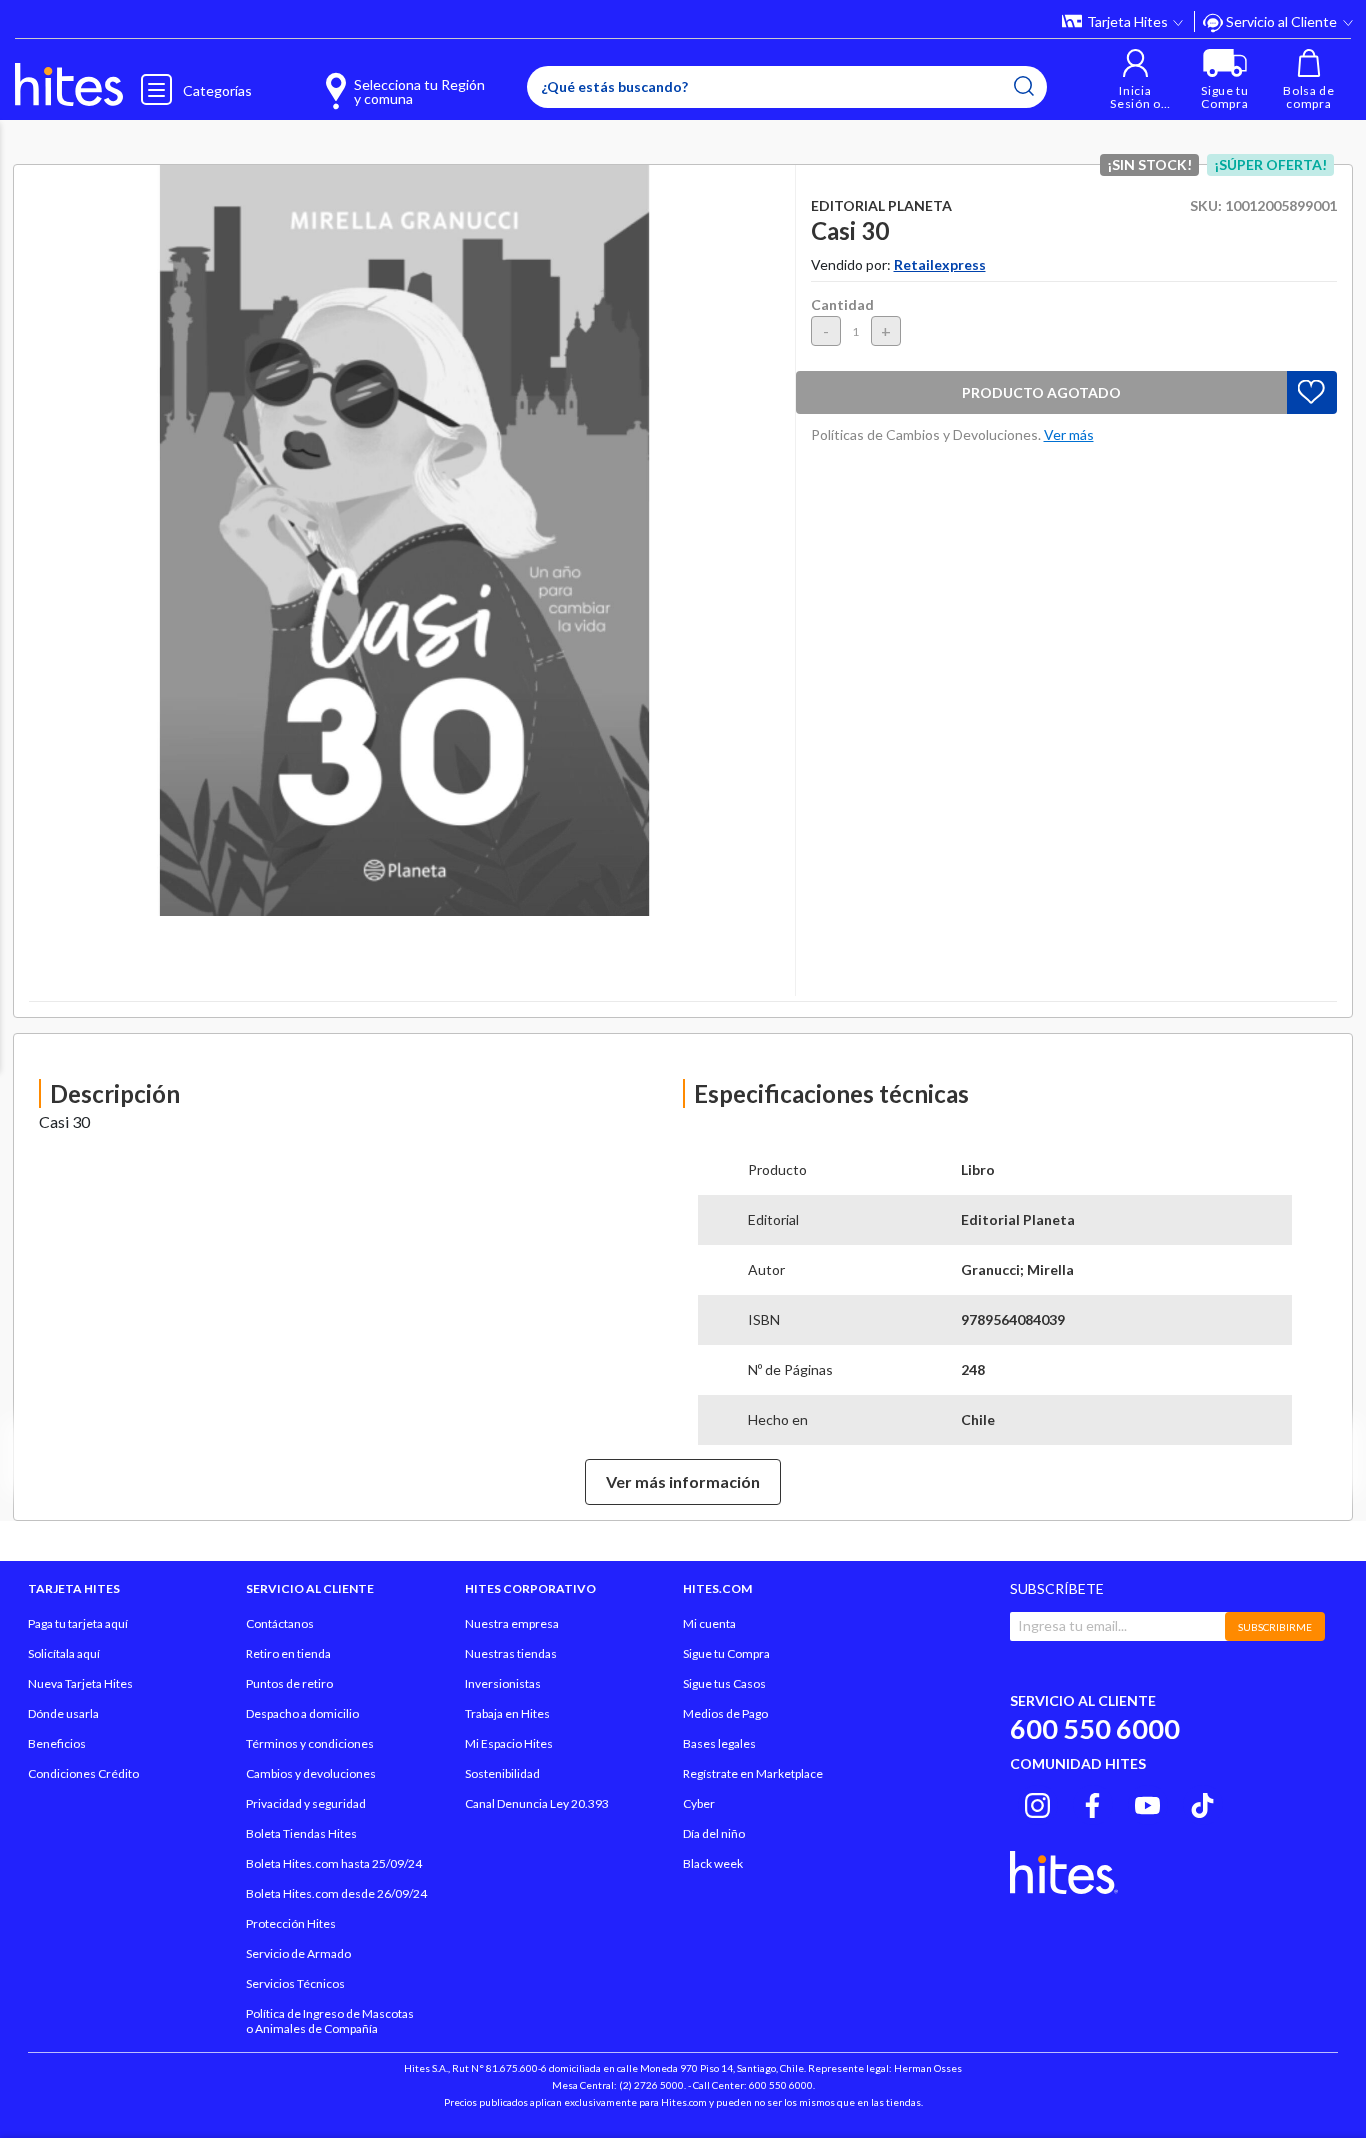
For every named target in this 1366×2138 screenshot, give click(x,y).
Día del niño (714, 1833)
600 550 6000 (1095, 1728)
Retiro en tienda (288, 1653)
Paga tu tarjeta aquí (78, 1623)
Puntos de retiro (289, 1683)
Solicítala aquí (64, 1653)
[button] (1135, 79)
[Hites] (69, 85)
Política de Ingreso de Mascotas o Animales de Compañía (330, 2021)
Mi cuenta (709, 1623)
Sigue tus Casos (724, 1683)
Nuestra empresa (512, 1623)
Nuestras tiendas (511, 1653)
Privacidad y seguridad (306, 1803)
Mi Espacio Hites (509, 1743)
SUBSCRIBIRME (1275, 1627)
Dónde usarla (63, 1713)
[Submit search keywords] (1024, 86)
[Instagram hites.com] (1037, 1802)
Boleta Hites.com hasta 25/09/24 (334, 1863)
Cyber (699, 1803)
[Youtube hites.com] (1147, 1802)
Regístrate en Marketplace (753, 1773)
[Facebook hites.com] (1092, 1802)
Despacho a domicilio (302, 1713)
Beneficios (57, 1743)
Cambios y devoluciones (311, 1773)
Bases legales (719, 1743)
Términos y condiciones (310, 1743)
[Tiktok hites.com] (1202, 1802)
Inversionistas (503, 1683)
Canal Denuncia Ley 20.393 (537, 1803)
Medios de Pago (725, 1713)
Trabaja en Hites (507, 1713)
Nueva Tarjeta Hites (80, 1683)
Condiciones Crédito (83, 1773)
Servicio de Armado (298, 1953)
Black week (713, 1863)
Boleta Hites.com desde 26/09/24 (336, 1893)
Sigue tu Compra (726, 1653)
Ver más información (683, 1481)
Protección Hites (291, 1923)
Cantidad (842, 304)
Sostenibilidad (502, 1773)
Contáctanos (280, 1623)
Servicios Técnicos (295, 1983)
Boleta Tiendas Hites (301, 1833)
